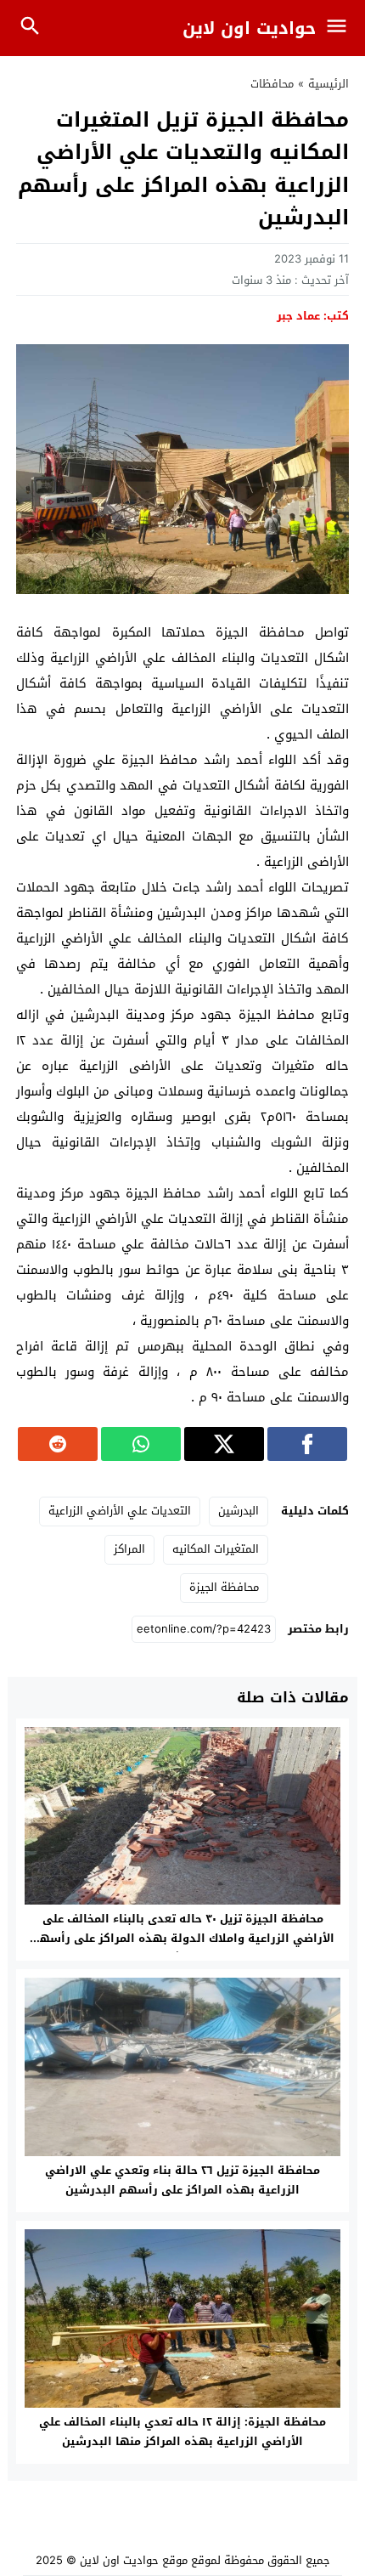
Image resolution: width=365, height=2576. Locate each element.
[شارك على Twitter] (224, 1444)
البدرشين (239, 1511)
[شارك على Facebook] (307, 1444)
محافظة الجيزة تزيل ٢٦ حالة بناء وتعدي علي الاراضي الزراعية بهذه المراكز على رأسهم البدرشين (182, 2180)
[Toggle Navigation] (341, 28)
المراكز (129, 1549)
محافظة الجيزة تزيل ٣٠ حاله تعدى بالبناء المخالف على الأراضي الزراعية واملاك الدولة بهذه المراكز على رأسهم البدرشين (183, 1938)
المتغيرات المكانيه (216, 1549)
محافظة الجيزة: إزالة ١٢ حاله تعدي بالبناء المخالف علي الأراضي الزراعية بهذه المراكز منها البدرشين (182, 2432)
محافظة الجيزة (224, 1587)
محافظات (272, 84)
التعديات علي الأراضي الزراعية (120, 1511)
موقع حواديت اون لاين (134, 2560)
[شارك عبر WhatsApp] (141, 1444)
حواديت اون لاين (249, 28)
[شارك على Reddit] (58, 1444)
